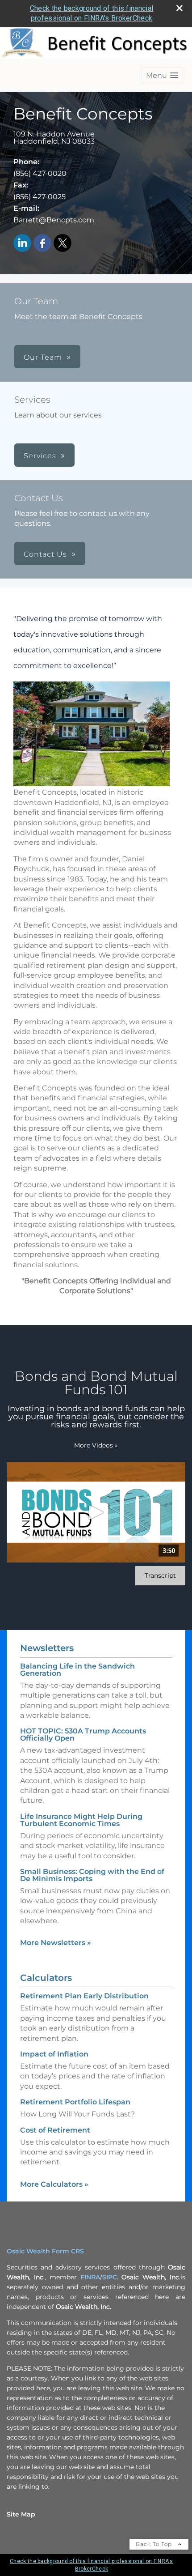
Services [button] (40, 456)
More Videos (96, 1445)
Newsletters (47, 1648)
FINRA (90, 2277)
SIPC (110, 2277)
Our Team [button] (43, 357)
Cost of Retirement (55, 2130)
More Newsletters (56, 1943)
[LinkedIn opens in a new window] (22, 244)
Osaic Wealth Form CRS (45, 2251)
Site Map (21, 2514)
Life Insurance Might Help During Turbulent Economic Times (81, 1820)
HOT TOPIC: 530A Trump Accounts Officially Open (83, 1735)
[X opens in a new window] (63, 244)
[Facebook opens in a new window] (42, 244)
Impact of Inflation (54, 2054)
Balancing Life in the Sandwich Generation (77, 1670)
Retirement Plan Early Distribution (84, 1996)
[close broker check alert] (179, 8)
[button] (162, 75)
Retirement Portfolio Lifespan (75, 2102)
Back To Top (155, 2544)
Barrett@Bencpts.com (54, 220)
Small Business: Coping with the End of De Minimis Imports (92, 1875)
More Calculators (54, 2184)
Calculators (46, 1978)
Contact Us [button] (45, 554)
